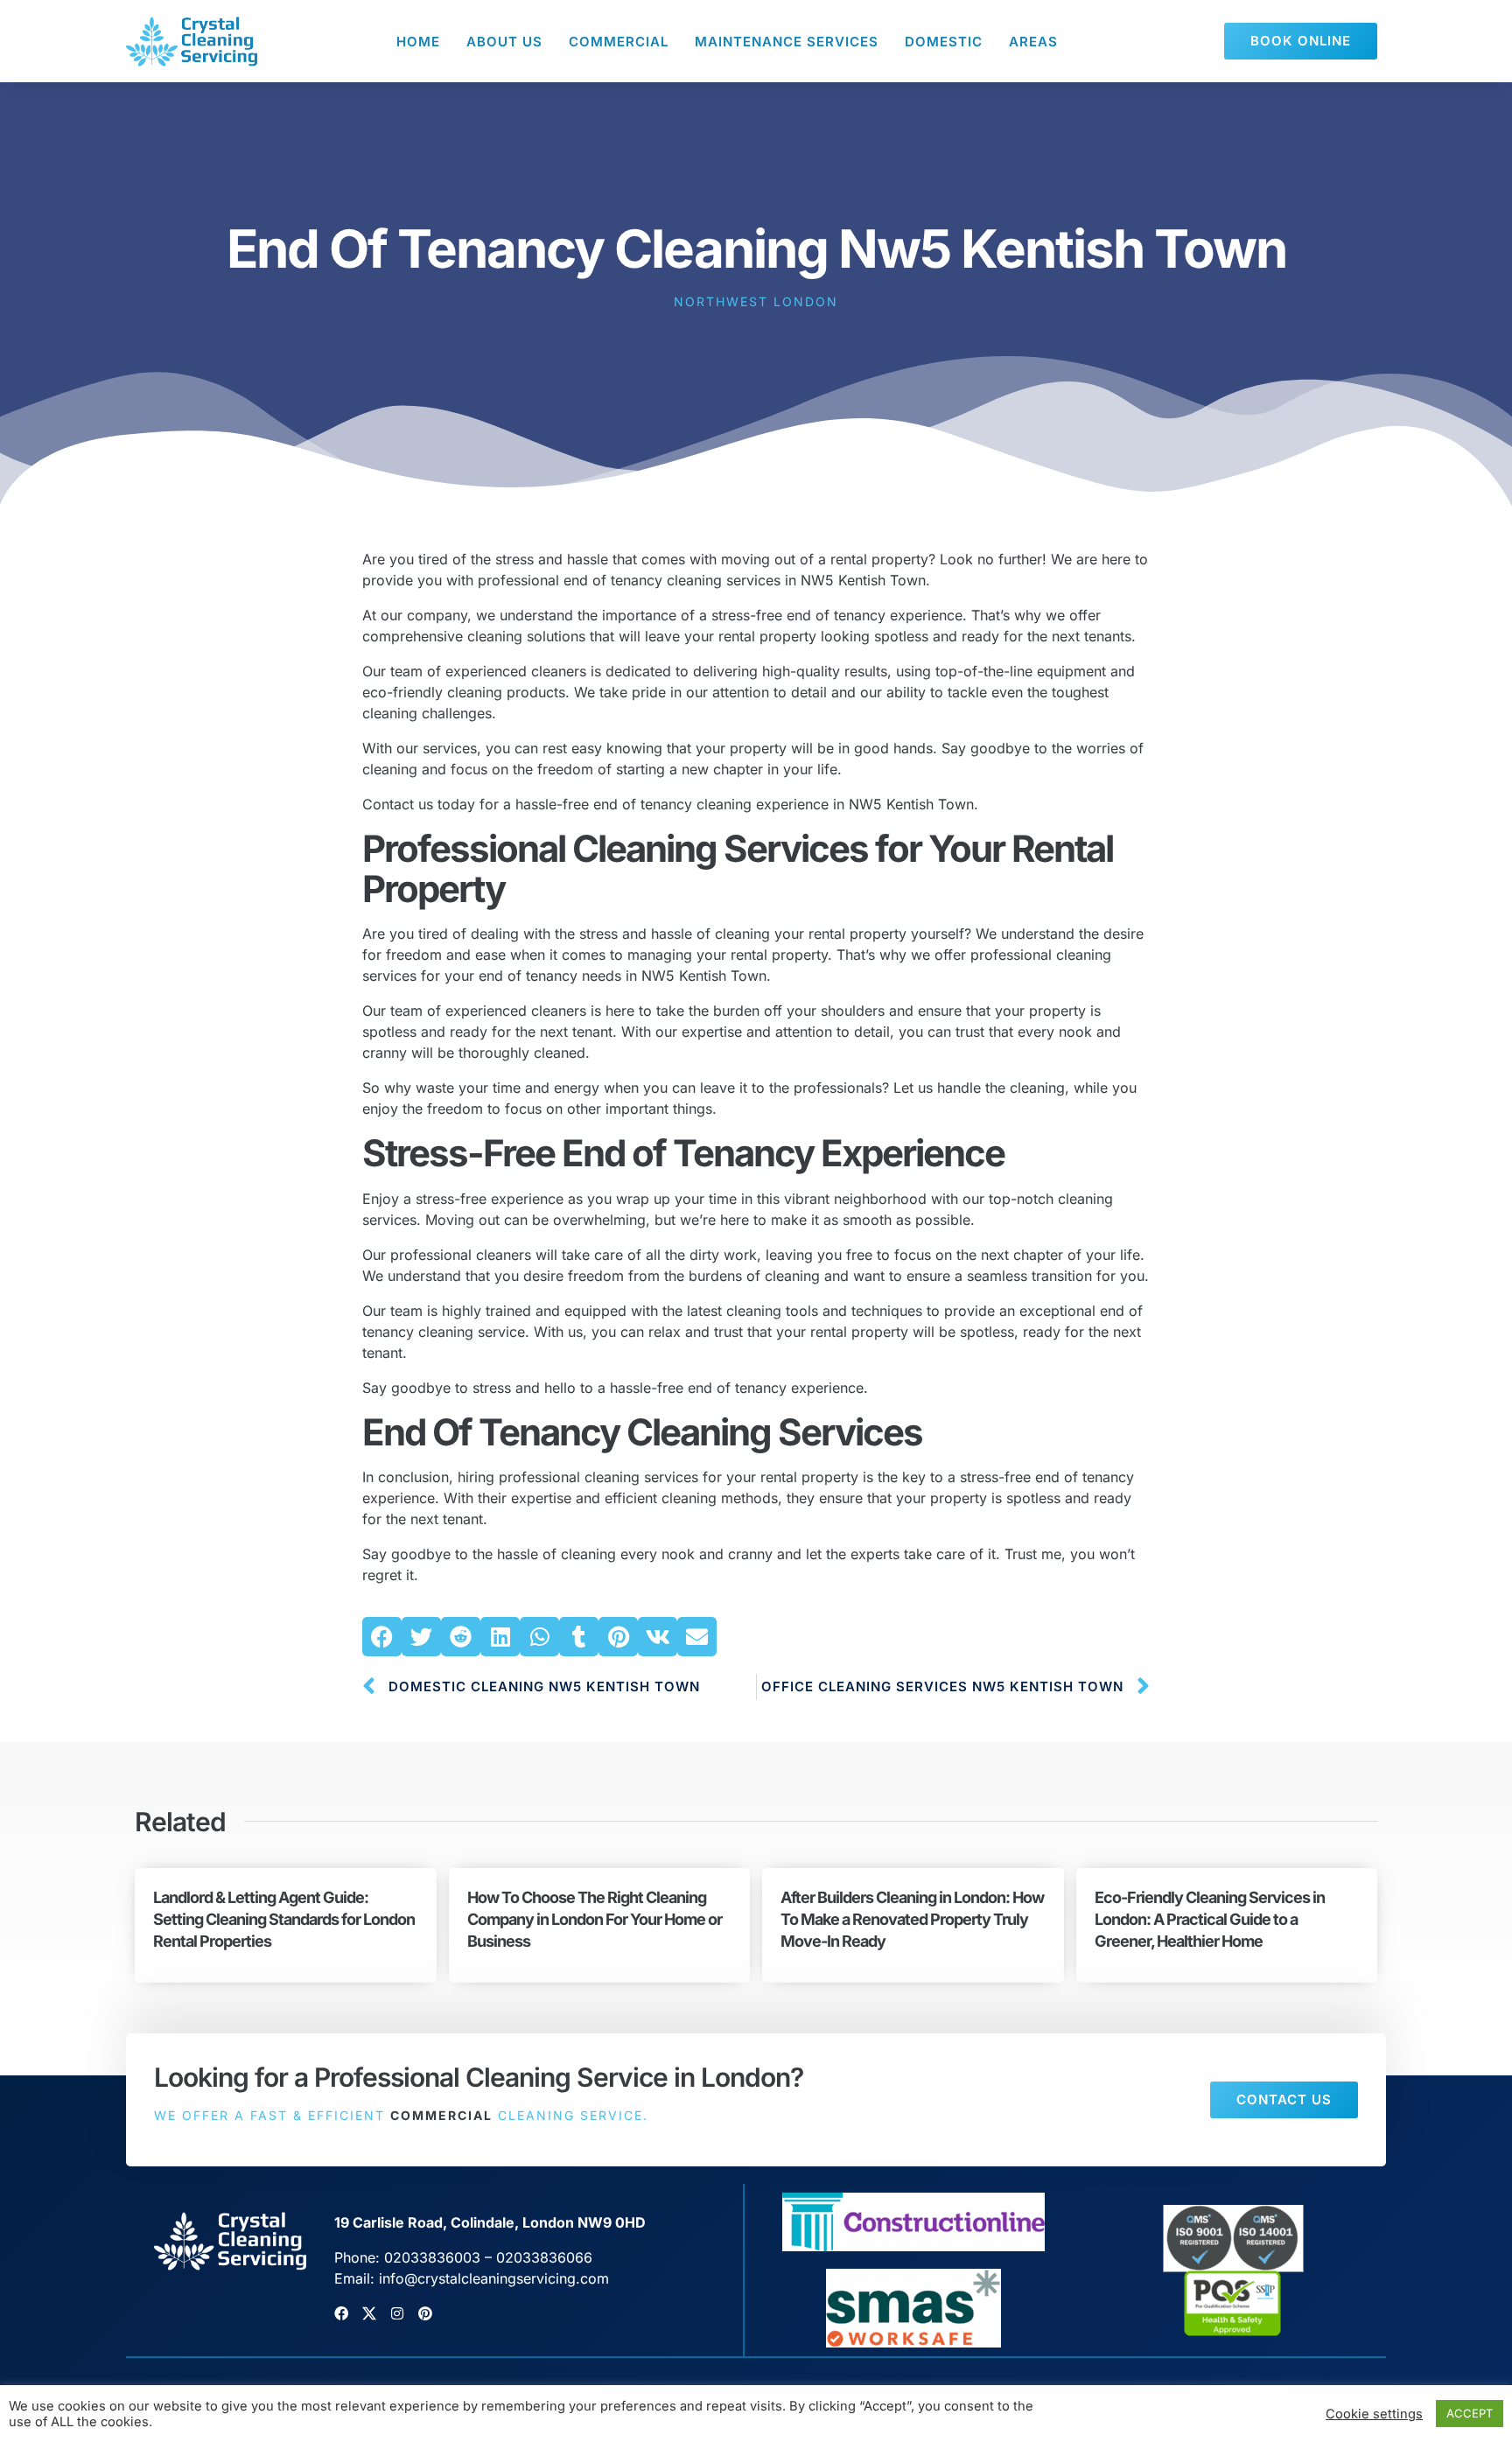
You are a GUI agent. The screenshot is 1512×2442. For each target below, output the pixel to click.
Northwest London (756, 301)
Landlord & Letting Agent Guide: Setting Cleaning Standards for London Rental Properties (284, 1919)
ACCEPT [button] (1470, 2413)
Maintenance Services (787, 42)
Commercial (619, 42)
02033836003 (432, 2257)
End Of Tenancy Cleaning (567, 1432)
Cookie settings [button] (1374, 2414)
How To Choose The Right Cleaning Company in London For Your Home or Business (595, 1919)
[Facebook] (341, 2313)
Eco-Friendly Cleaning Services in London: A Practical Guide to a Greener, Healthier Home (1210, 1919)
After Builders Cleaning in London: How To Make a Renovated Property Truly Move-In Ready (912, 1919)
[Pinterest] (425, 2313)
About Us (504, 42)
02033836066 (544, 2257)
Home (418, 42)
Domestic (944, 42)
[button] (382, 1637)
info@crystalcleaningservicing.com (494, 2278)
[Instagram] (397, 2313)
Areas (1033, 42)
